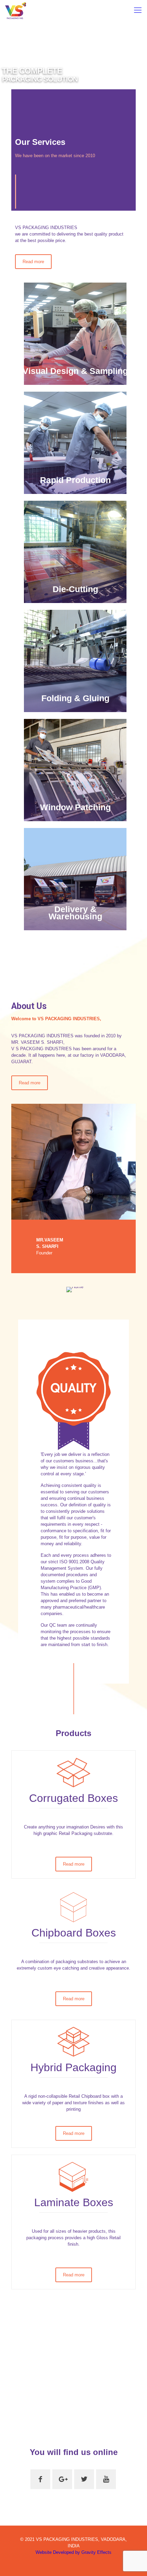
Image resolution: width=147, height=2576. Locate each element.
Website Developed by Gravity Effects (73, 2552)
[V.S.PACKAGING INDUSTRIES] (16, 10)
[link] (73, 1162)
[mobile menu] (138, 10)
